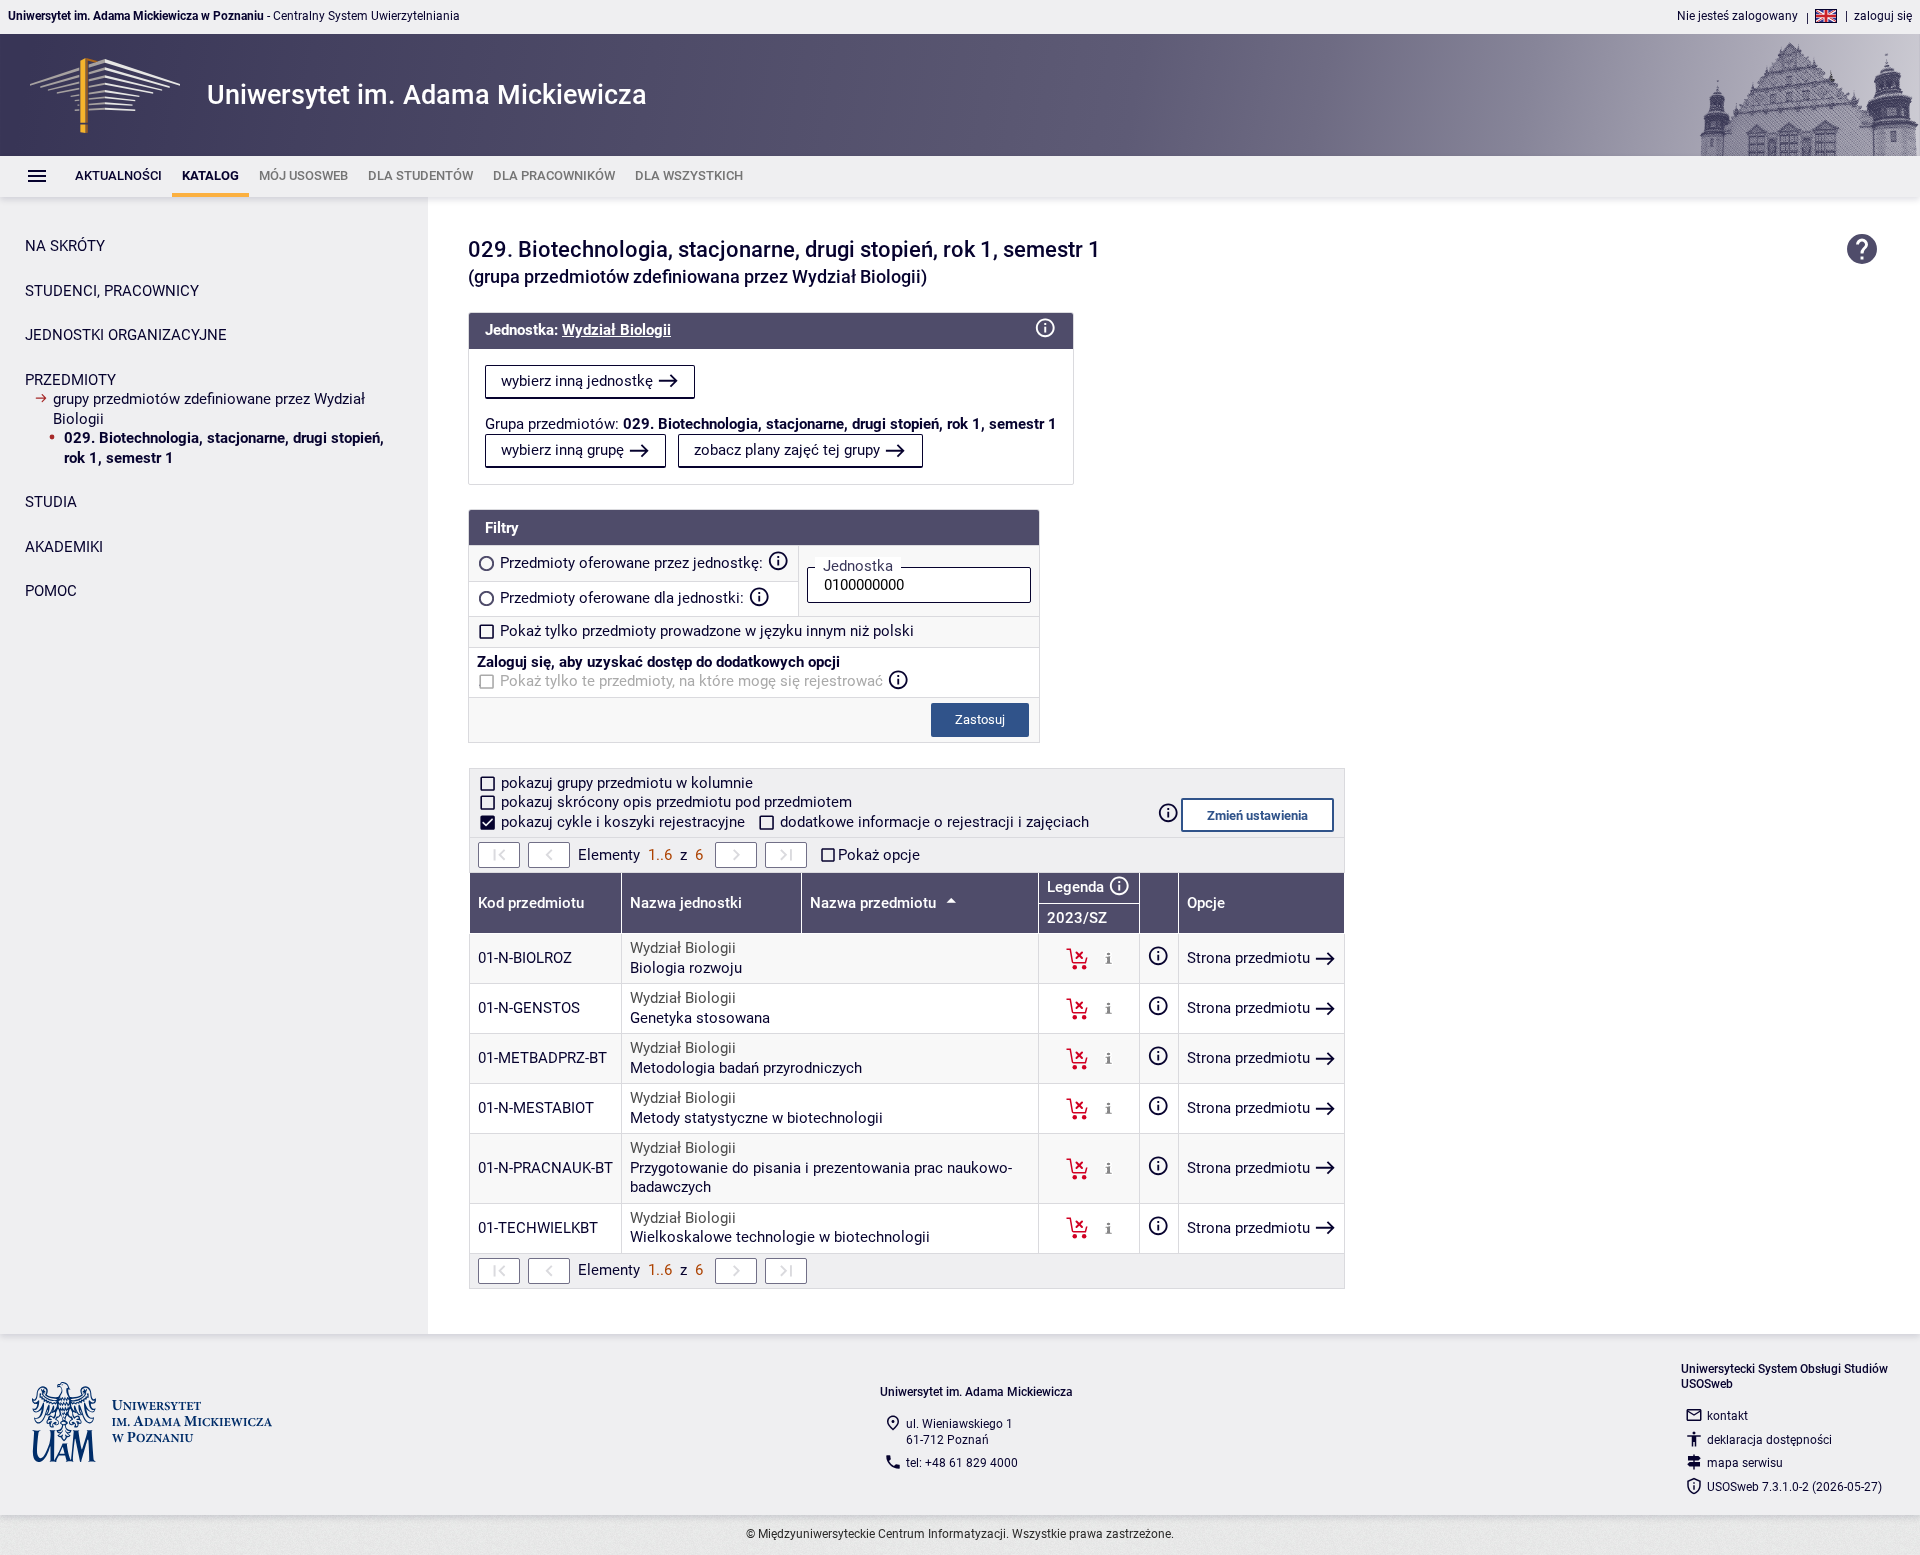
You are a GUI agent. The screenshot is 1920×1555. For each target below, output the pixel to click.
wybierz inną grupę (562, 450)
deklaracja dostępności (1769, 1440)
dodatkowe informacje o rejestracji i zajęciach (932, 822)
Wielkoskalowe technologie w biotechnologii (780, 1237)
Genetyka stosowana (700, 1018)
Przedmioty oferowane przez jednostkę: (631, 563)
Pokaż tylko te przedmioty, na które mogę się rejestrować (691, 681)
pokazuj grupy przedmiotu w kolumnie (625, 783)
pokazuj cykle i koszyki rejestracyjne (623, 822)
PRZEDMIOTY (70, 380)
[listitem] (118, 176)
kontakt (1727, 1416)
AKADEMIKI (64, 547)
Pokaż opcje (879, 855)
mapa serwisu (1745, 1463)
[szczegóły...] (1108, 958)
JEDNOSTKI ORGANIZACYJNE (126, 335)
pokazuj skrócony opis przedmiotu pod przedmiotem (674, 802)
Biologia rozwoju (686, 968)
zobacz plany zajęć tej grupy (787, 450)
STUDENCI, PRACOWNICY (112, 291)
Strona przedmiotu (1248, 958)
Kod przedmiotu (531, 903)
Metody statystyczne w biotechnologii (756, 1118)
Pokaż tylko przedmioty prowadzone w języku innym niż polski (707, 631)
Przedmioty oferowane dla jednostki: (622, 598)
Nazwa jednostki (686, 903)
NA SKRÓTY (65, 246)
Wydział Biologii (616, 330)
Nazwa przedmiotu (875, 903)
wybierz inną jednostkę (577, 381)
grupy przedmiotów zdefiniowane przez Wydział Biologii (209, 409)
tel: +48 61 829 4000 (962, 1463)
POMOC (51, 591)
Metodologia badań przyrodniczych (746, 1068)
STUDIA (51, 502)
